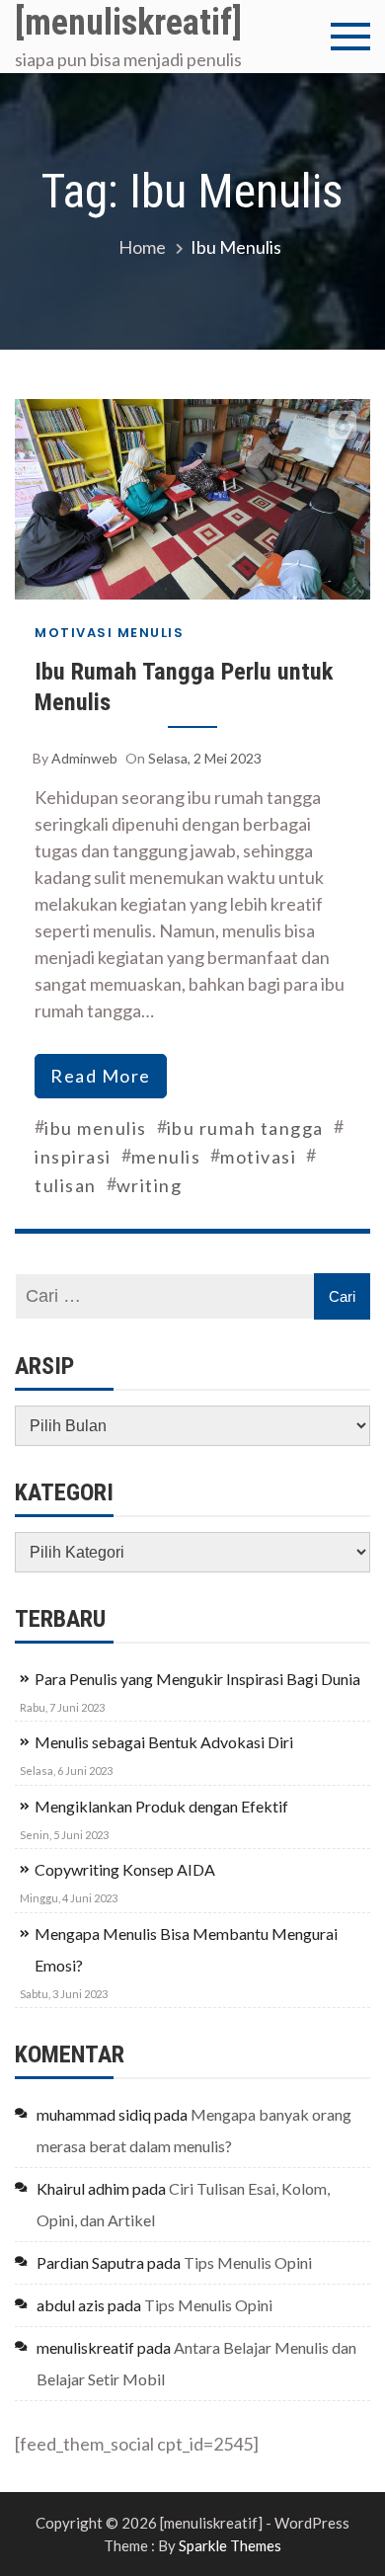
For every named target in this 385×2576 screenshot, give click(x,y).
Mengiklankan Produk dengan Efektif (161, 1806)
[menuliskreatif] (128, 23)
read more (101, 1076)
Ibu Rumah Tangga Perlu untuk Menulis (184, 687)
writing (150, 1185)
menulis (166, 1157)
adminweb (84, 758)
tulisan (66, 1185)
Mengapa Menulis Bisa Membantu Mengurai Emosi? (186, 1949)
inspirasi (73, 1157)
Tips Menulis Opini (248, 2262)
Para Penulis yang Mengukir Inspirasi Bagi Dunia (197, 1679)
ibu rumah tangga (245, 1128)
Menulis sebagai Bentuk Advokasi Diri (164, 1742)
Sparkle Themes (230, 2545)
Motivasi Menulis (109, 633)
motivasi (258, 1157)
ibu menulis (96, 1128)
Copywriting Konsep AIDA (125, 1869)
